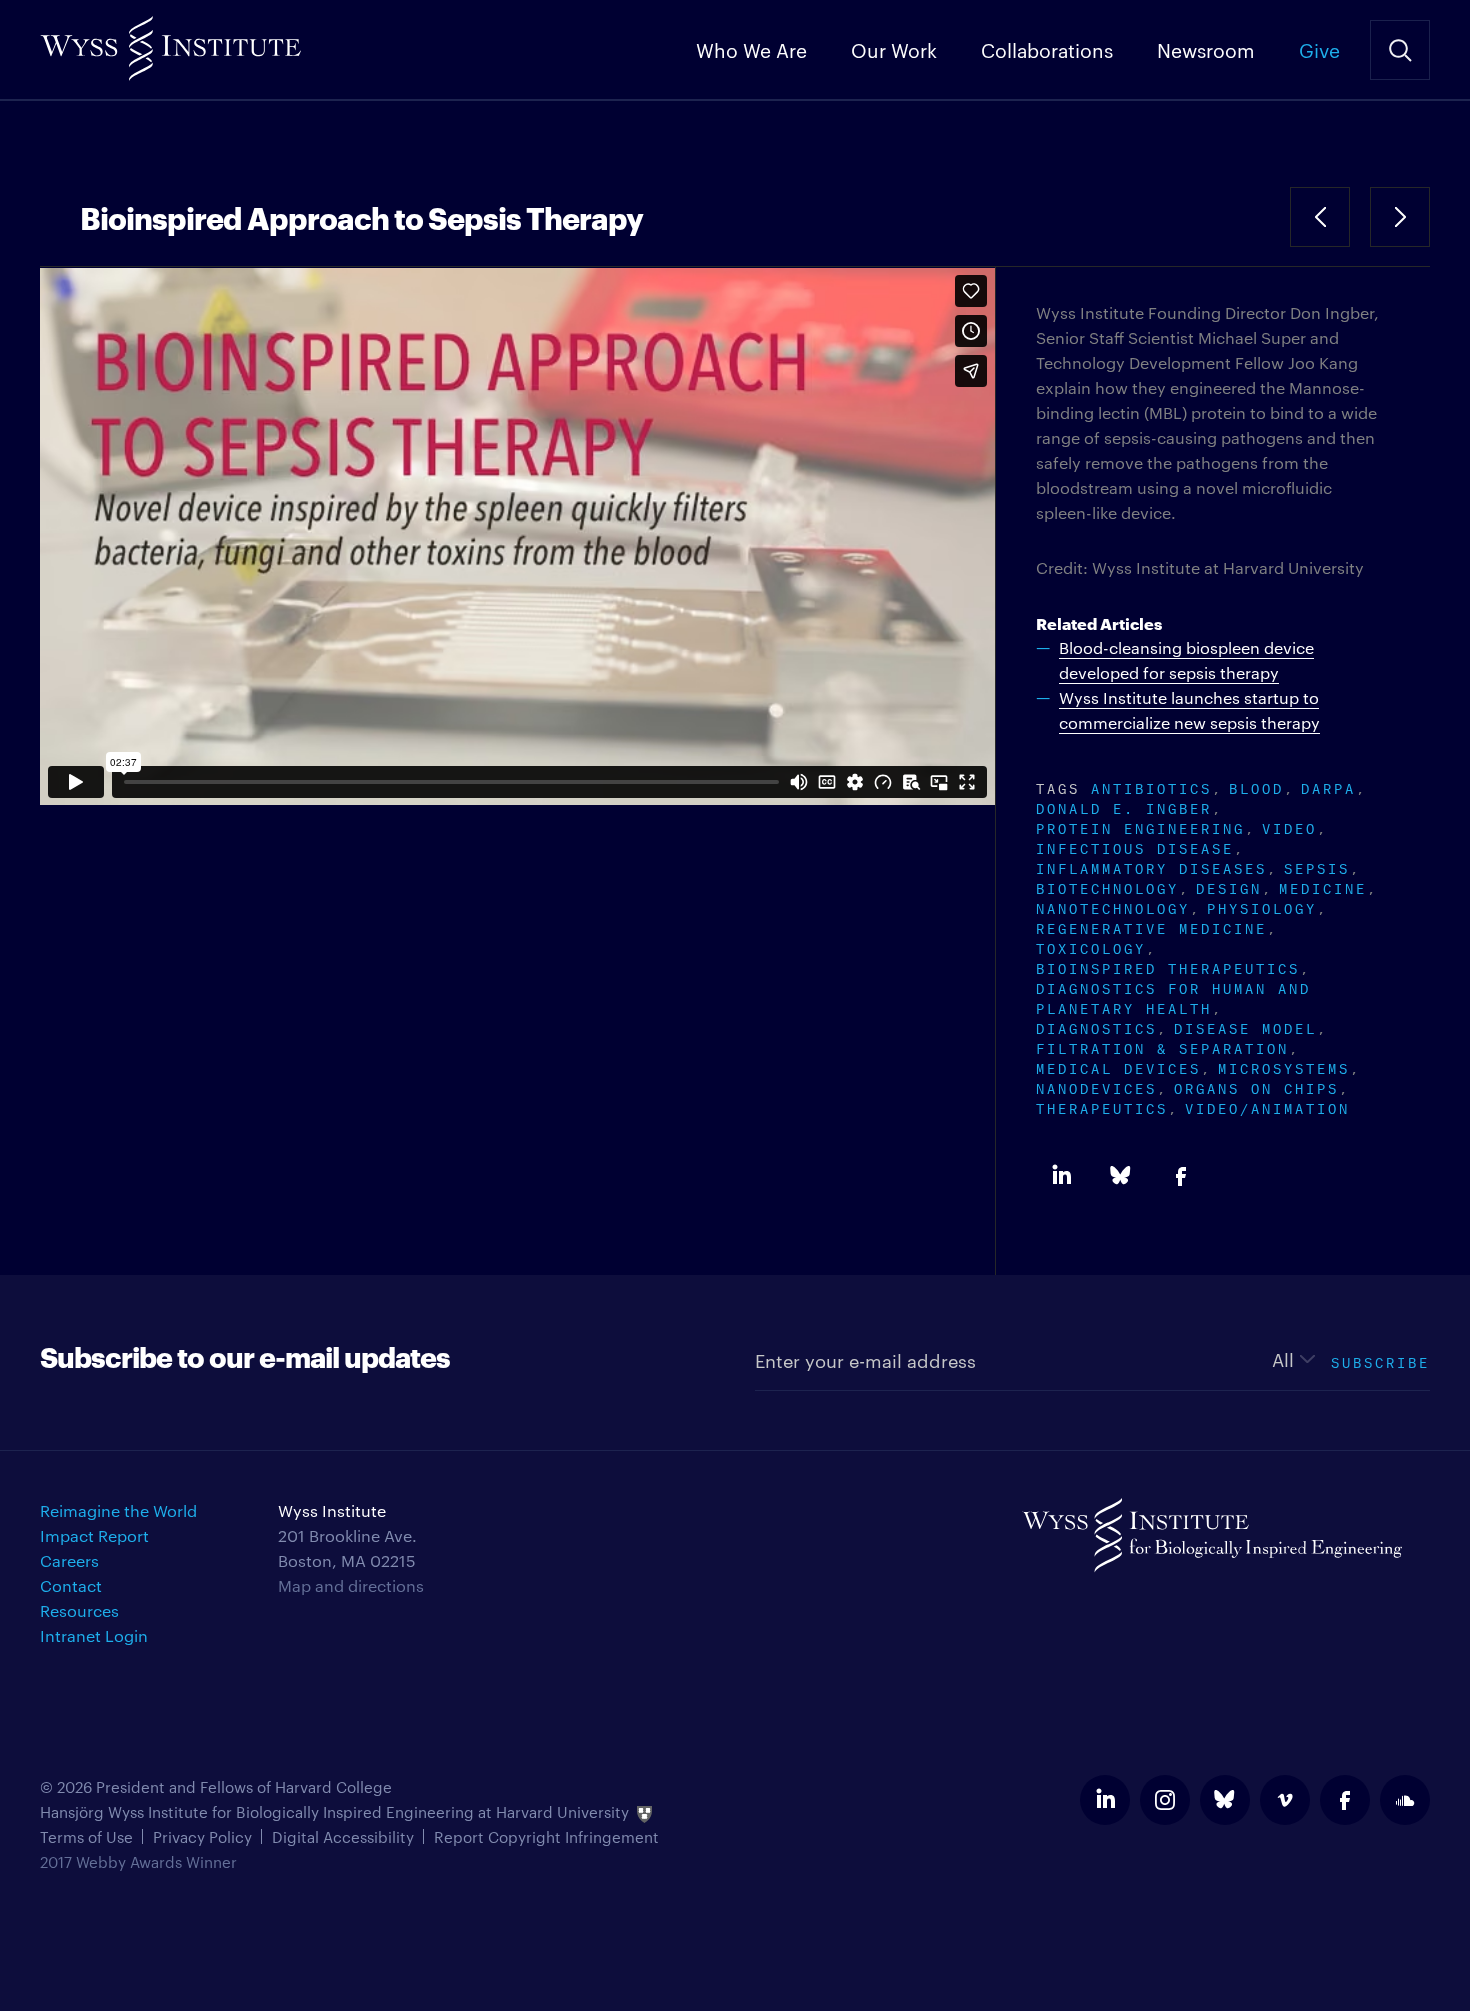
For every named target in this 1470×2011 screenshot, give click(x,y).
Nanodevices (1096, 1086)
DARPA (1328, 786)
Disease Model (1245, 1026)
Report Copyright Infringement (546, 1836)
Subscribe (1380, 1360)
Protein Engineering (1140, 826)
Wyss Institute (170, 40)
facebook (1345, 1800)
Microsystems (1284, 1066)
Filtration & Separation (1162, 1046)
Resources (79, 1610)
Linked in (1061, 1176)
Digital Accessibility (343, 1836)
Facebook (1181, 1176)
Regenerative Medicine (1151, 926)
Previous (1320, 217)
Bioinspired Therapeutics (1168, 966)
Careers (69, 1560)
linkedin (1105, 1800)
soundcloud (1405, 1800)
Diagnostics (1096, 1026)
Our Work (894, 49)
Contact (71, 1585)
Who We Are (751, 49)
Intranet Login (94, 1635)
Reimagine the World (118, 1510)
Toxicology (1091, 946)
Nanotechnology (1113, 906)
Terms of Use (86, 1836)
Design (1229, 886)
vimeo (1285, 1800)
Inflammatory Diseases (1151, 866)
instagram (1165, 1800)
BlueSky (1121, 1176)
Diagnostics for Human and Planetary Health (1173, 996)
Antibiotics (1151, 786)
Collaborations (1047, 49)
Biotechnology (1107, 886)
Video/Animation (1267, 1106)
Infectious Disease (1135, 846)
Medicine (1323, 886)
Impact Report (94, 1535)
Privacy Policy (202, 1836)
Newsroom (1206, 49)
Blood (1256, 786)
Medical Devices (1118, 1066)
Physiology (1262, 906)
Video (1289, 826)
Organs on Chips (1256, 1086)
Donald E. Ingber (1124, 806)
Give (1319, 49)
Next (1400, 217)
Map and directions (351, 1585)
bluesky (1225, 1800)
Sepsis (1317, 866)
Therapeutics (1102, 1106)
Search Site (1400, 50)
